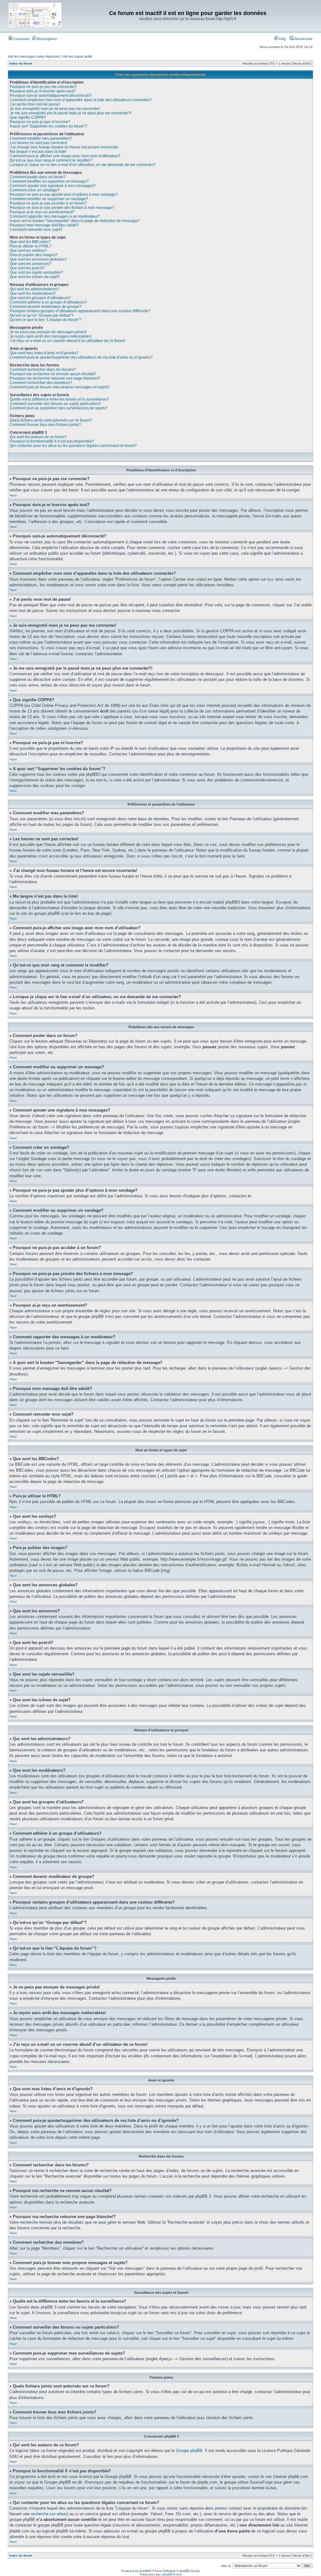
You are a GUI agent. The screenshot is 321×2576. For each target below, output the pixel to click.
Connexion (21, 39)
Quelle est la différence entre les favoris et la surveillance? (59, 399)
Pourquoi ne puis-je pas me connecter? (43, 87)
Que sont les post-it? (27, 268)
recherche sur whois (49, 2514)
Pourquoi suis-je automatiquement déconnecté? (51, 96)
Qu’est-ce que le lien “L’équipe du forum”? (45, 320)
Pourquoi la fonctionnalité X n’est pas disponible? (52, 441)
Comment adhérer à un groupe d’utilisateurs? (48, 302)
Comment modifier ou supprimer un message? (49, 181)
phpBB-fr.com (172, 2574)
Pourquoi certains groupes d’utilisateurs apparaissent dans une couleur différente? (80, 311)
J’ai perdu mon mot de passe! (35, 104)
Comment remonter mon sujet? (36, 230)
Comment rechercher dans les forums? (43, 370)
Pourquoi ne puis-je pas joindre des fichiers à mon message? (62, 208)
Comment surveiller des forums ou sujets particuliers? (55, 404)
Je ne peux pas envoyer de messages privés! (48, 332)
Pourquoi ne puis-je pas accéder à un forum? (48, 203)
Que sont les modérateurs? (33, 293)
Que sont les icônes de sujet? (35, 277)
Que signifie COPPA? (28, 117)
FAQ (282, 39)
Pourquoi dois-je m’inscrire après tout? (43, 91)
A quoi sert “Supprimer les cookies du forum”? (48, 126)
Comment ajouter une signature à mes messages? (53, 186)
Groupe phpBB (189, 2451)
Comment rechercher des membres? (41, 383)
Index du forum (21, 63)
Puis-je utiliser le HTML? (31, 246)
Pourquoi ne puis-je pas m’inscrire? (40, 122)
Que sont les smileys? (28, 251)
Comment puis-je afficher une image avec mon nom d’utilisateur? (65, 156)
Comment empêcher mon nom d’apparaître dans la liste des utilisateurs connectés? (81, 100)
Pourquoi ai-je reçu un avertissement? (42, 212)
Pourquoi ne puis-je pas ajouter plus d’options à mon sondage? (64, 194)
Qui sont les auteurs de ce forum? (38, 437)
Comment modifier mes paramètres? (41, 138)
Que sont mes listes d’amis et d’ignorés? (44, 353)
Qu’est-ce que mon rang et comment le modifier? (51, 160)
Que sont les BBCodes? (30, 242)
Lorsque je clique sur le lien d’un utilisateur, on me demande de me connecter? (83, 165)
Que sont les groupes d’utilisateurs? (40, 298)
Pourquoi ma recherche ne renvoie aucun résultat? (53, 374)
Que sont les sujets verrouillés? (36, 272)
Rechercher (303, 39)
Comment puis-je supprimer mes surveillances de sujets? (58, 408)
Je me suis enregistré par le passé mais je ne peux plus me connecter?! (71, 113)
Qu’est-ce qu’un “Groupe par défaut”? (42, 315)
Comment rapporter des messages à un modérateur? (55, 216)
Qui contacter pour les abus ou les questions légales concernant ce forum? (73, 446)
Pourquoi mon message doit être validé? (44, 225)
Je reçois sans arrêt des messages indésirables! (51, 336)
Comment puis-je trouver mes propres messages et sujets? (60, 387)
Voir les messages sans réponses (34, 56)
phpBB (145, 2571)
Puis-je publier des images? (34, 255)
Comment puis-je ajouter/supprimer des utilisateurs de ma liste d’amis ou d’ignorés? (81, 357)
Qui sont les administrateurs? (34, 289)
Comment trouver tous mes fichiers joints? (45, 425)
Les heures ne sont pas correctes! (38, 143)
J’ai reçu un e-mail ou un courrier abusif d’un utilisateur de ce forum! (67, 341)
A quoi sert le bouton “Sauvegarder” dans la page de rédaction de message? (75, 221)
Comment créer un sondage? (35, 190)
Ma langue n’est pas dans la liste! (38, 152)
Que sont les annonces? (30, 264)
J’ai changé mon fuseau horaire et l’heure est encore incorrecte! (64, 147)
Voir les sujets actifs (77, 56)
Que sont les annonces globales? (38, 259)
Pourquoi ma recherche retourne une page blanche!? (55, 378)
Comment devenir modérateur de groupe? (46, 307)
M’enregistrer (47, 39)
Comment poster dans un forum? (38, 177)
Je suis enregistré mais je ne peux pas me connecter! (55, 109)
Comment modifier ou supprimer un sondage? (49, 199)
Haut (13, 495)
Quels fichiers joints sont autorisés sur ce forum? (51, 420)
